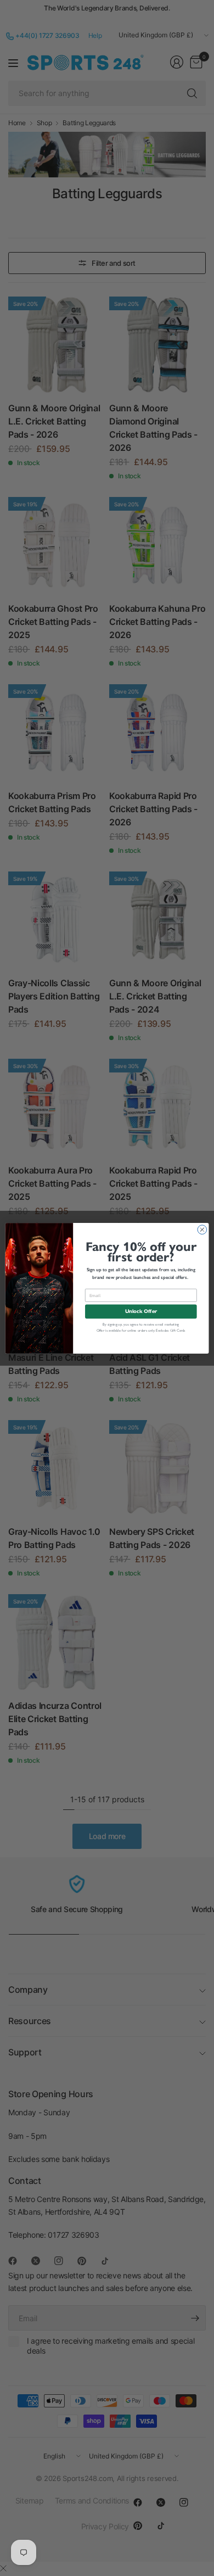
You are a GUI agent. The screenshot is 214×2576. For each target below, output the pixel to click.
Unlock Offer (141, 1311)
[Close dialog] (202, 1229)
